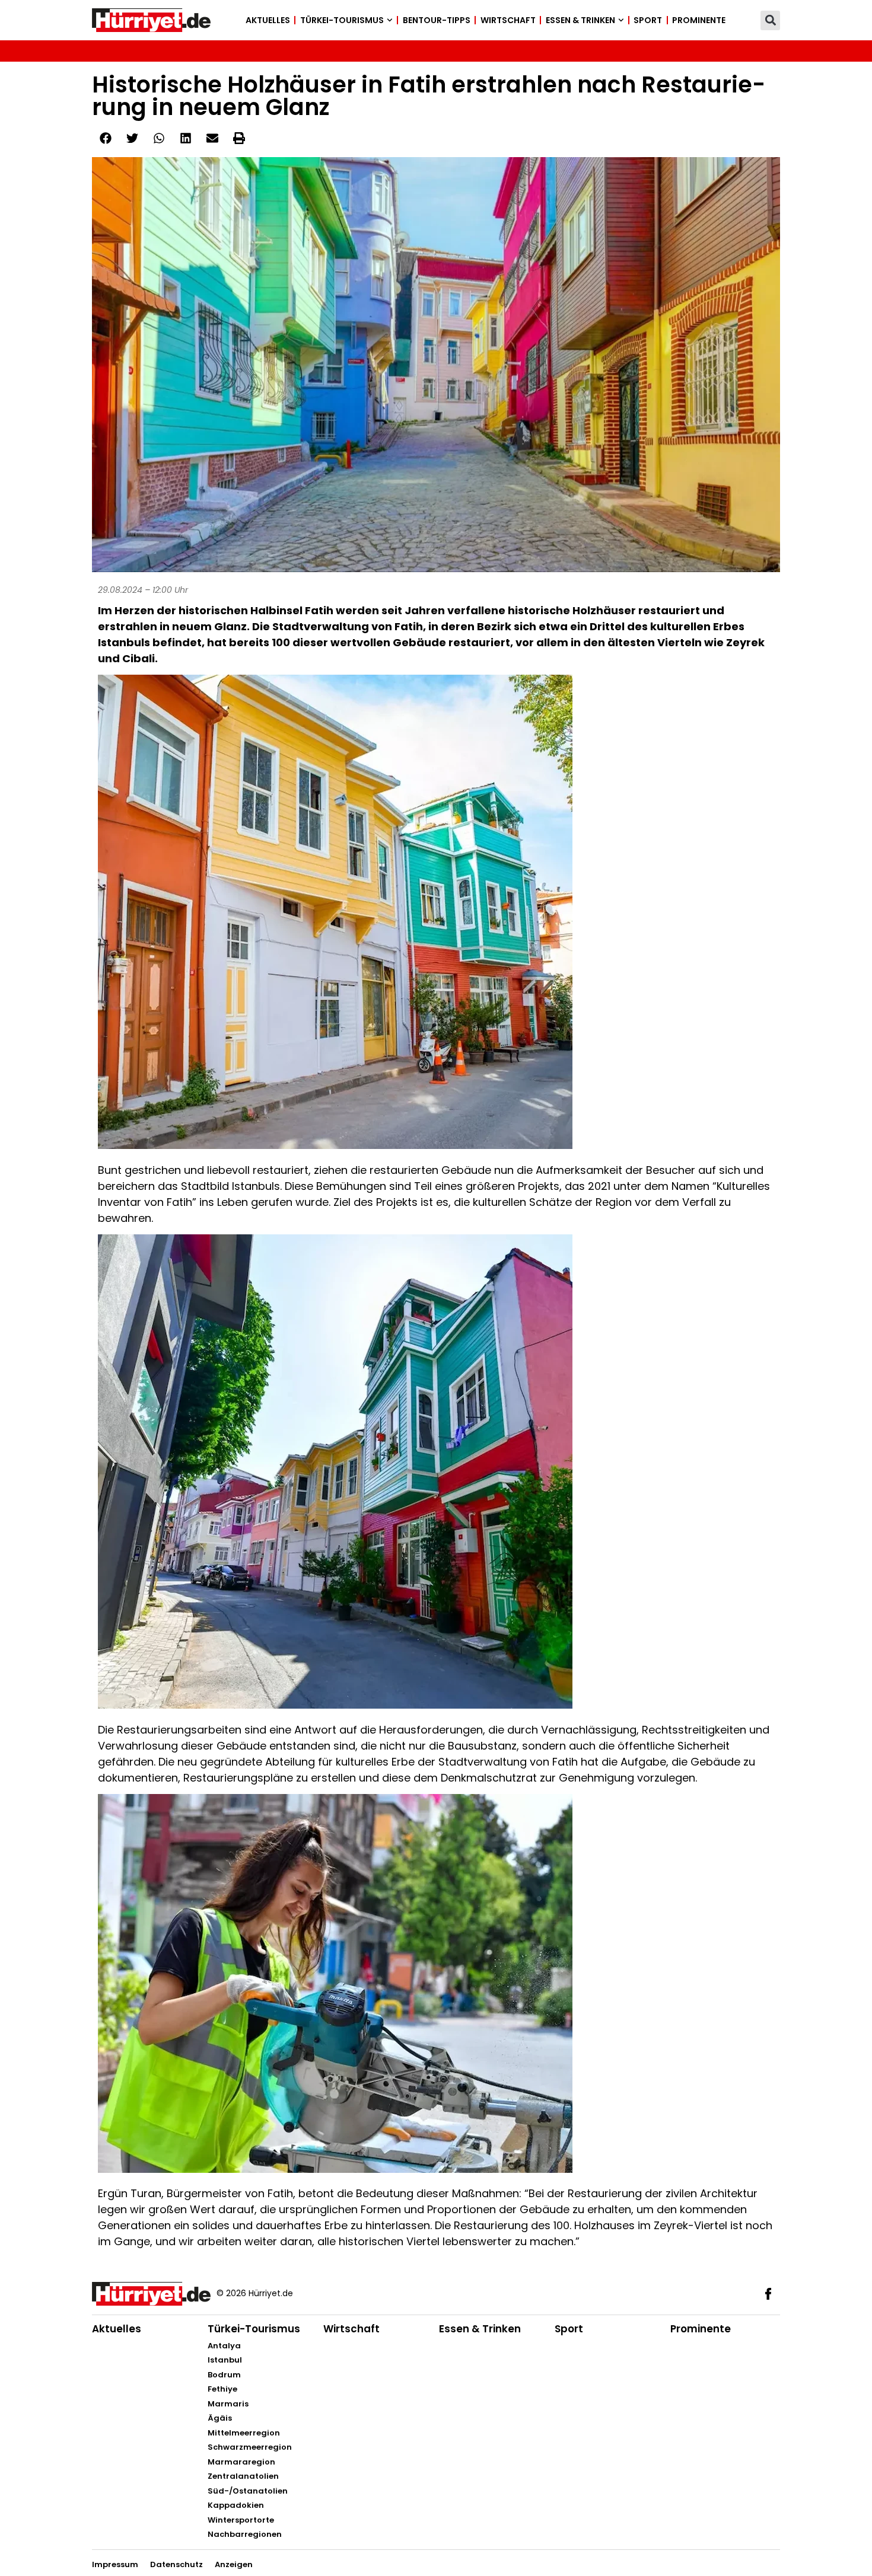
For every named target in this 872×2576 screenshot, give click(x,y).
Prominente (699, 20)
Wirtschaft (508, 20)
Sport (648, 20)
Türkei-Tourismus (342, 20)
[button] (770, 20)
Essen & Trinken (580, 20)
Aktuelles (268, 20)
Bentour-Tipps (437, 20)
